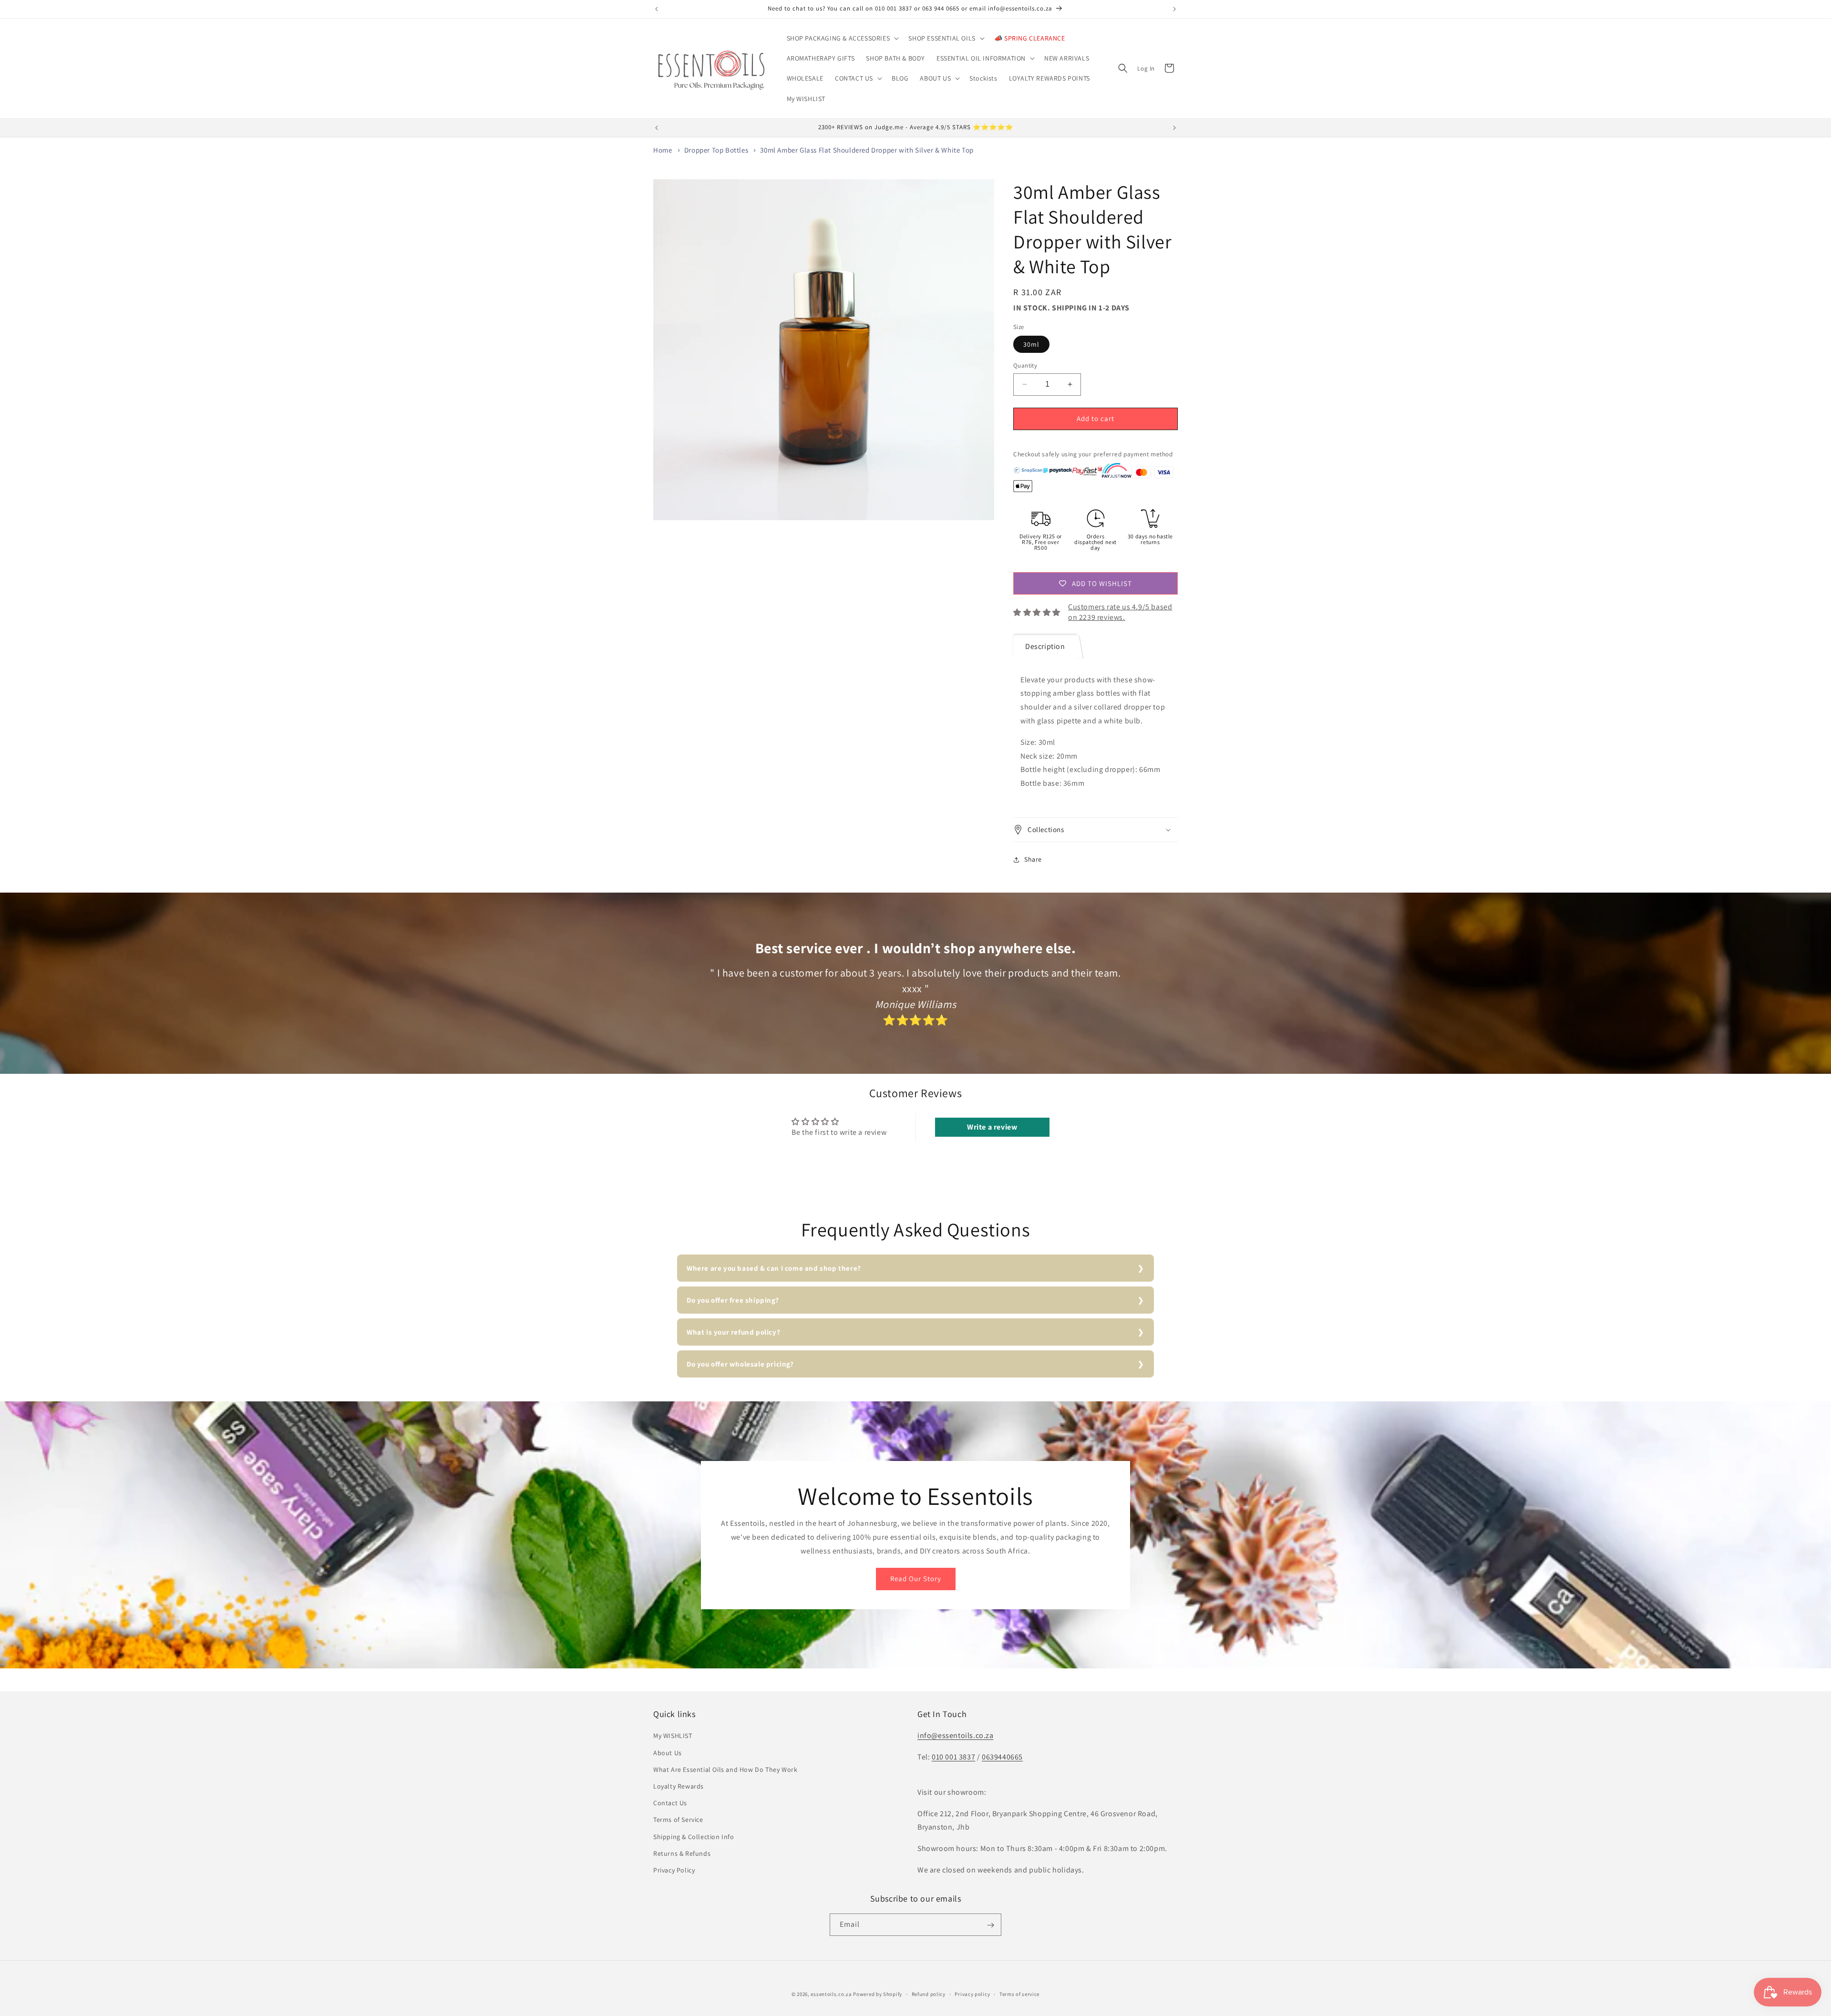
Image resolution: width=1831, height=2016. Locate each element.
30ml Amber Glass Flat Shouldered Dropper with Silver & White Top (867, 150)
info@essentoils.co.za (956, 1736)
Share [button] (1033, 859)
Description (1045, 646)
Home (663, 150)
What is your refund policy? (733, 1332)
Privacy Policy (674, 1870)
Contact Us (670, 1803)
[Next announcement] (1174, 9)
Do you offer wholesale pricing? (740, 1364)
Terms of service (1019, 1994)
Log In (1146, 68)
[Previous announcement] (657, 9)
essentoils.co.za (831, 1994)
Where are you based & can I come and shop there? (774, 1268)
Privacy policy (972, 1994)
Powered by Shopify (878, 1994)
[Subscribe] (990, 1925)
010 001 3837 (953, 1757)
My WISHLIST (673, 1736)
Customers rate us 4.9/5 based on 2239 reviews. (1120, 612)
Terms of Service (678, 1820)
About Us (668, 1753)
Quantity (1025, 365)
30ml (1031, 344)
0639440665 (1002, 1757)
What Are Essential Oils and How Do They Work (725, 1769)
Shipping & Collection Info (694, 1837)
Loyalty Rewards (679, 1786)
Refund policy (929, 1994)
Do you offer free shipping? (733, 1300)
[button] (842, 38)
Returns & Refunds (682, 1853)
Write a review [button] (992, 1127)
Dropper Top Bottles (716, 150)
